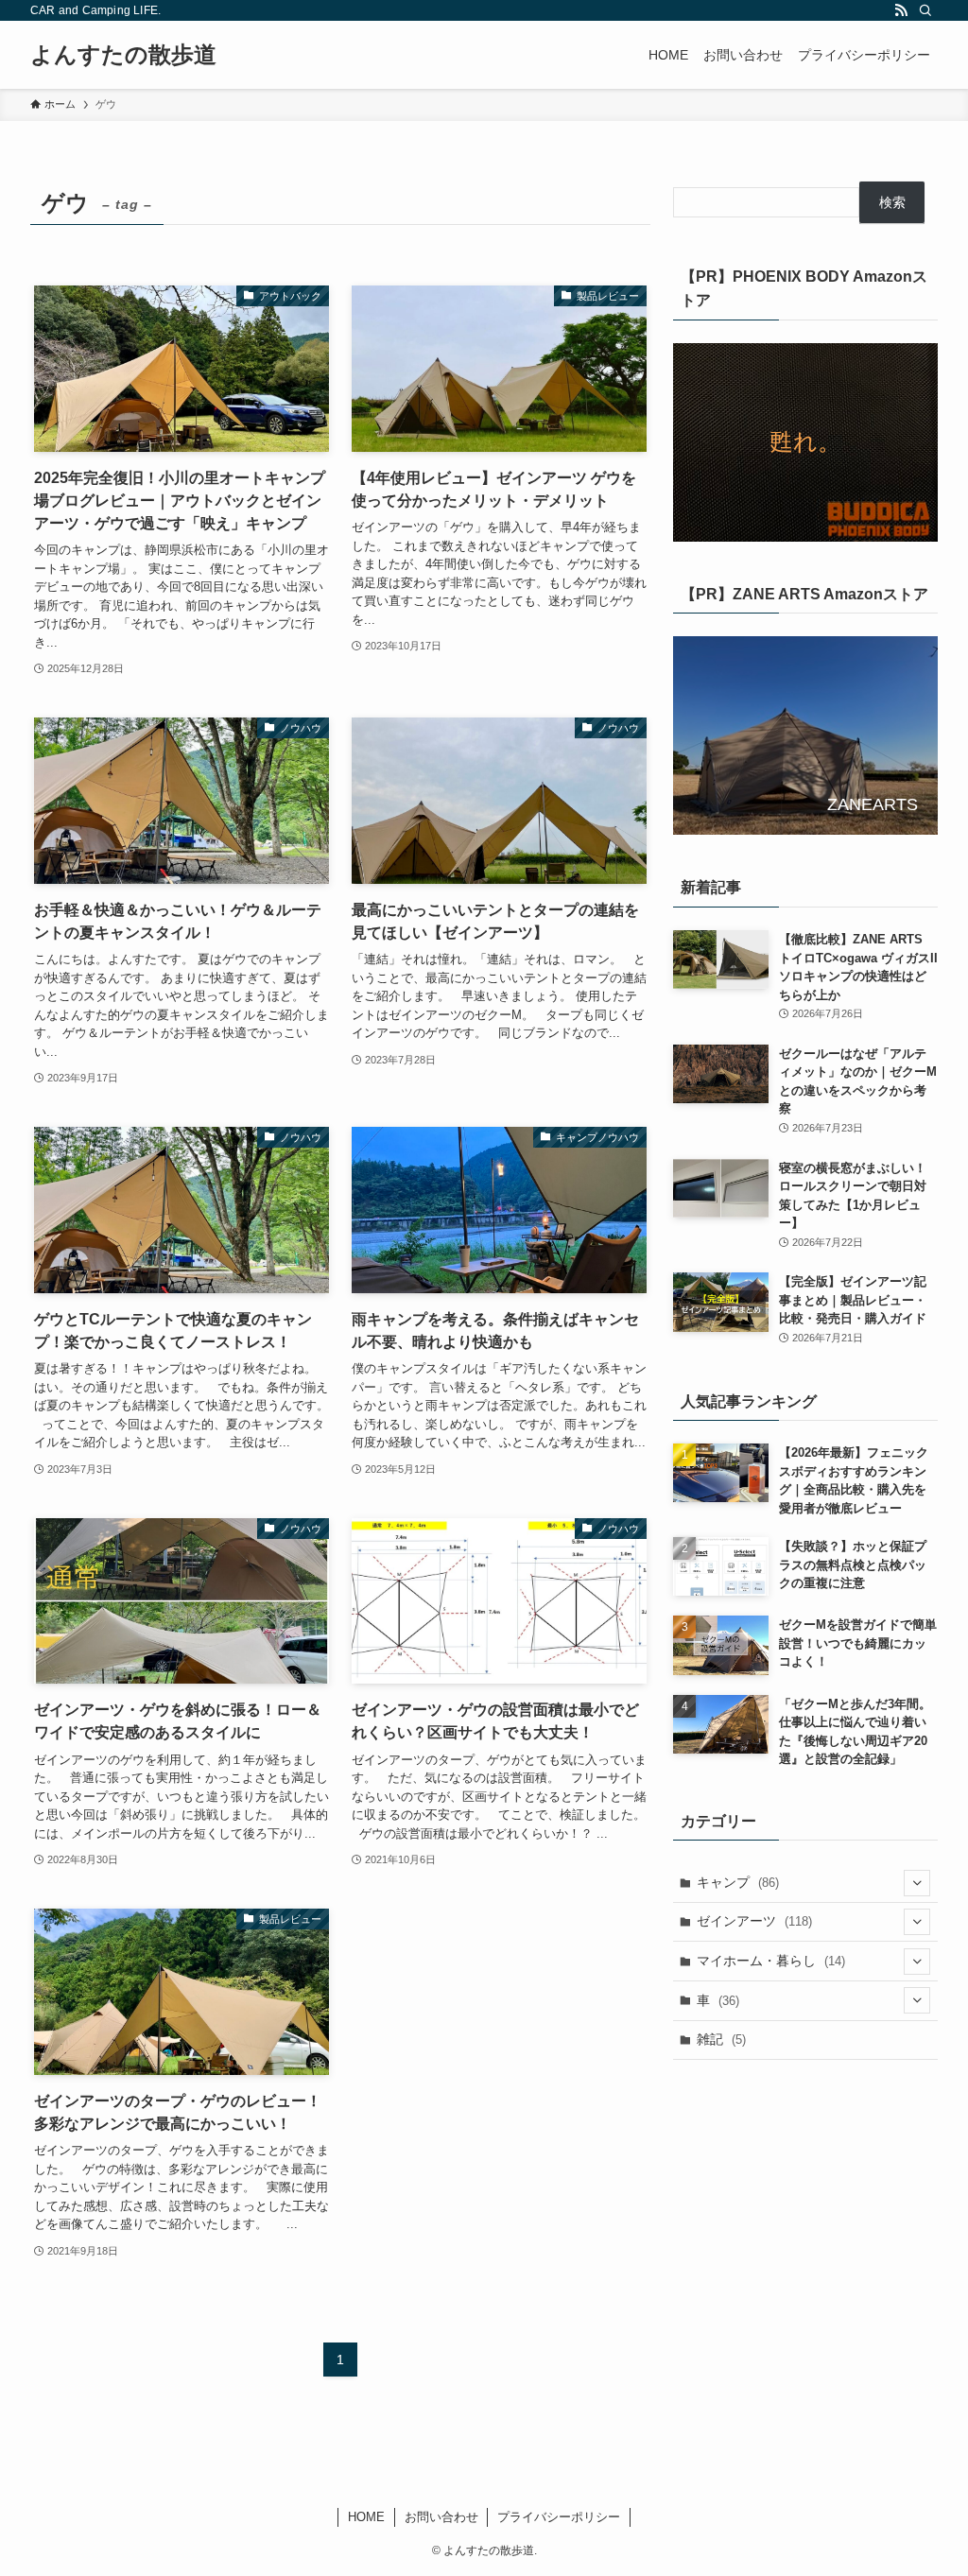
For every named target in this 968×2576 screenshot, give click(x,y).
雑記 (721, 2039)
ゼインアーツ (754, 1921)
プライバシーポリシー (559, 2517)
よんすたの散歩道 (123, 55)
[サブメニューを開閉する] (917, 1883)
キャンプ (738, 1882)
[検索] (925, 10)
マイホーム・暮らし (771, 1961)
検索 (892, 202)
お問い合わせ (441, 2517)
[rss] (901, 10)
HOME (366, 2517)
